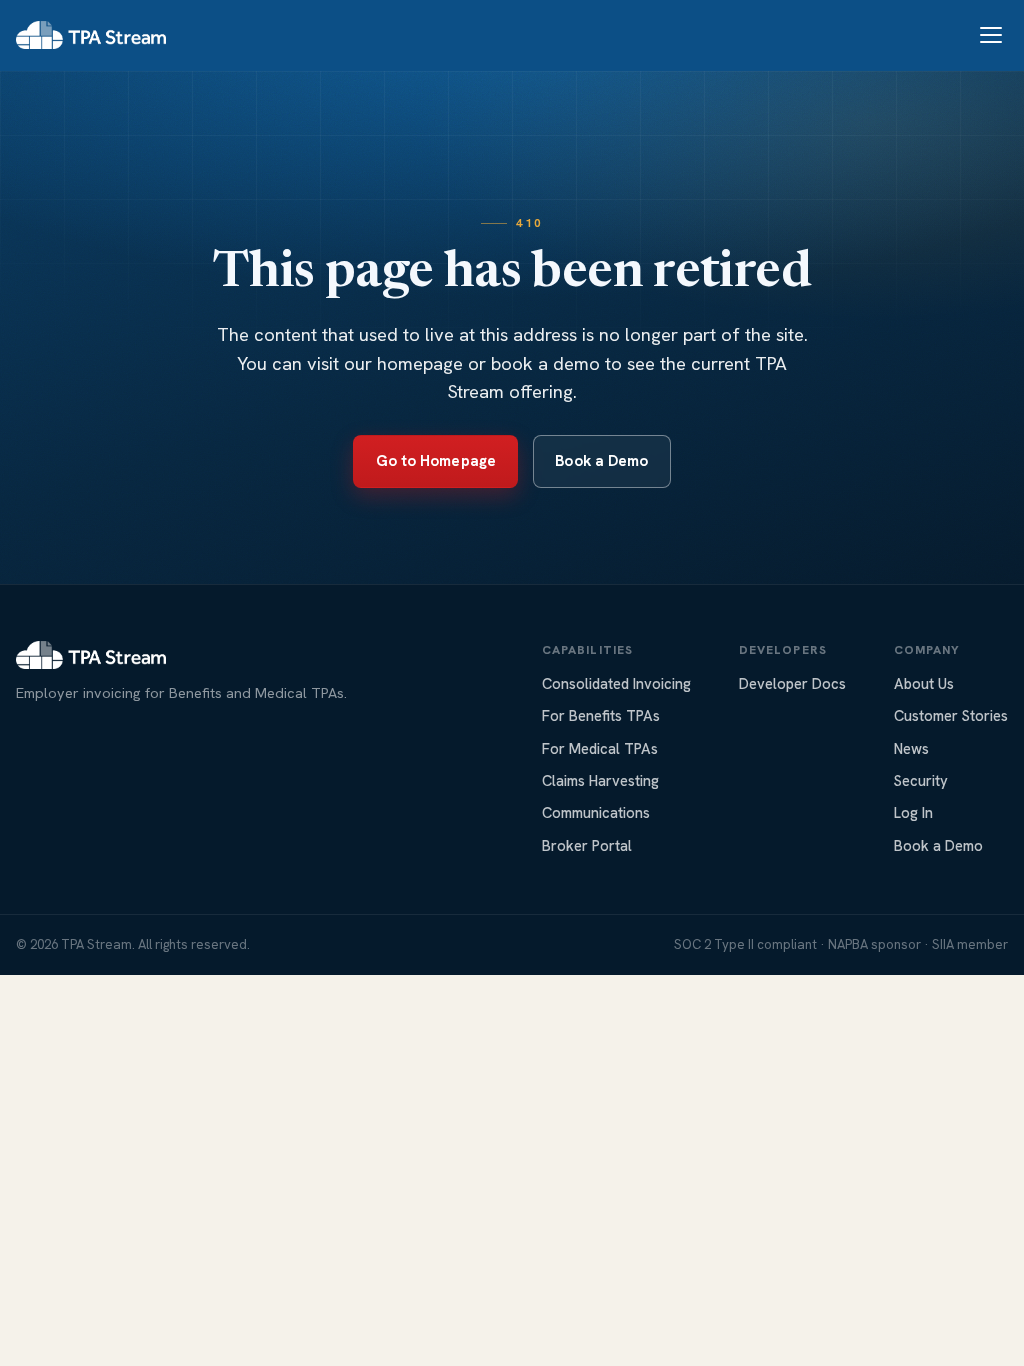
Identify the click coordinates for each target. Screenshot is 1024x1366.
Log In (913, 812)
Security (921, 780)
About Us (924, 683)
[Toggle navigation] (990, 35)
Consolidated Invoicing (616, 683)
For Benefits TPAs (601, 715)
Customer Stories (951, 715)
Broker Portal (587, 845)
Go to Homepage (436, 461)
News (911, 748)
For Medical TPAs (600, 748)
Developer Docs (792, 683)
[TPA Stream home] (91, 35)
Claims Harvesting (600, 780)
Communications (596, 812)
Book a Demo (601, 461)
